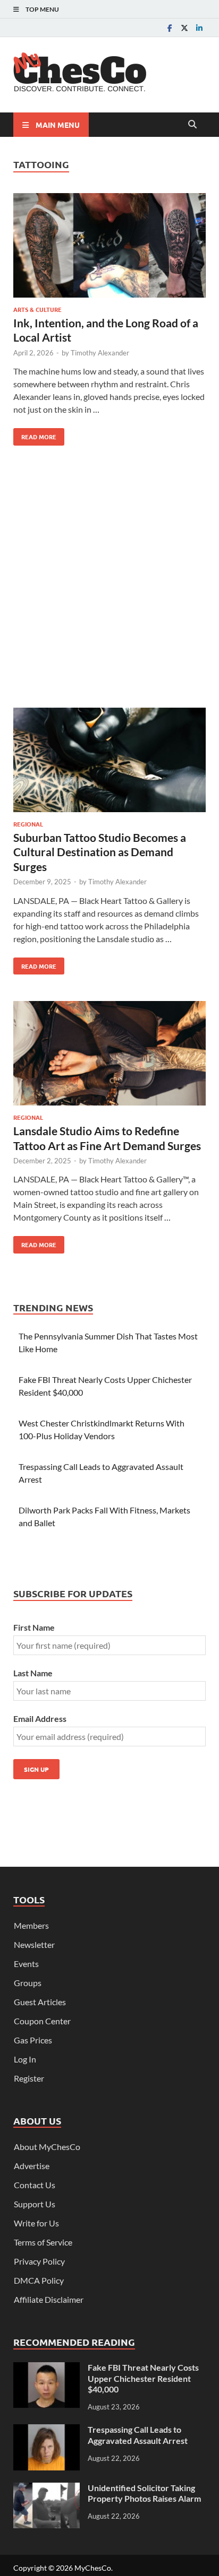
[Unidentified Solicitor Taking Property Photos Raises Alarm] (47, 2489)
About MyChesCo (47, 2147)
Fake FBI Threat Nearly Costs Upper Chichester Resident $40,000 (143, 2378)
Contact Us (35, 2185)
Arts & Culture (37, 309)
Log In (25, 2059)
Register (29, 2078)
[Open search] (192, 125)
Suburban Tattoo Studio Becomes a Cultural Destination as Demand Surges (100, 852)
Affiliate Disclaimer (49, 2299)
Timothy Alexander (100, 353)
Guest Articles (40, 2002)
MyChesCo (93, 2568)
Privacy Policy (39, 2261)
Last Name (33, 1673)
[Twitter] (184, 28)
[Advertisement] (109, 581)
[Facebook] (170, 28)
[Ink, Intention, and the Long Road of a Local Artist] (109, 247)
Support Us (35, 2204)
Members (31, 1925)
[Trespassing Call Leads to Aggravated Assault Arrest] (47, 2430)
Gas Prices (33, 2040)
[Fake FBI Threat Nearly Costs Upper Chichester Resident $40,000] (47, 2368)
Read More (35, 434)
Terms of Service (43, 2242)
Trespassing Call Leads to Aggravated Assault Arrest (138, 2435)
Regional (28, 824)
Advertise (32, 2166)
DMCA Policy (39, 2280)
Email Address (40, 1718)
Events (26, 1964)
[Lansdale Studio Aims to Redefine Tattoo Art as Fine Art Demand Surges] (109, 1055)
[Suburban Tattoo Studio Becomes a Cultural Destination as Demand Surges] (109, 762)
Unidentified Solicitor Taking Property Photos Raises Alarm (144, 2493)
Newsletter (34, 1944)
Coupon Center (42, 2021)
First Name (34, 1627)
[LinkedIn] (199, 28)
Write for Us (36, 2223)
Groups (28, 1983)
